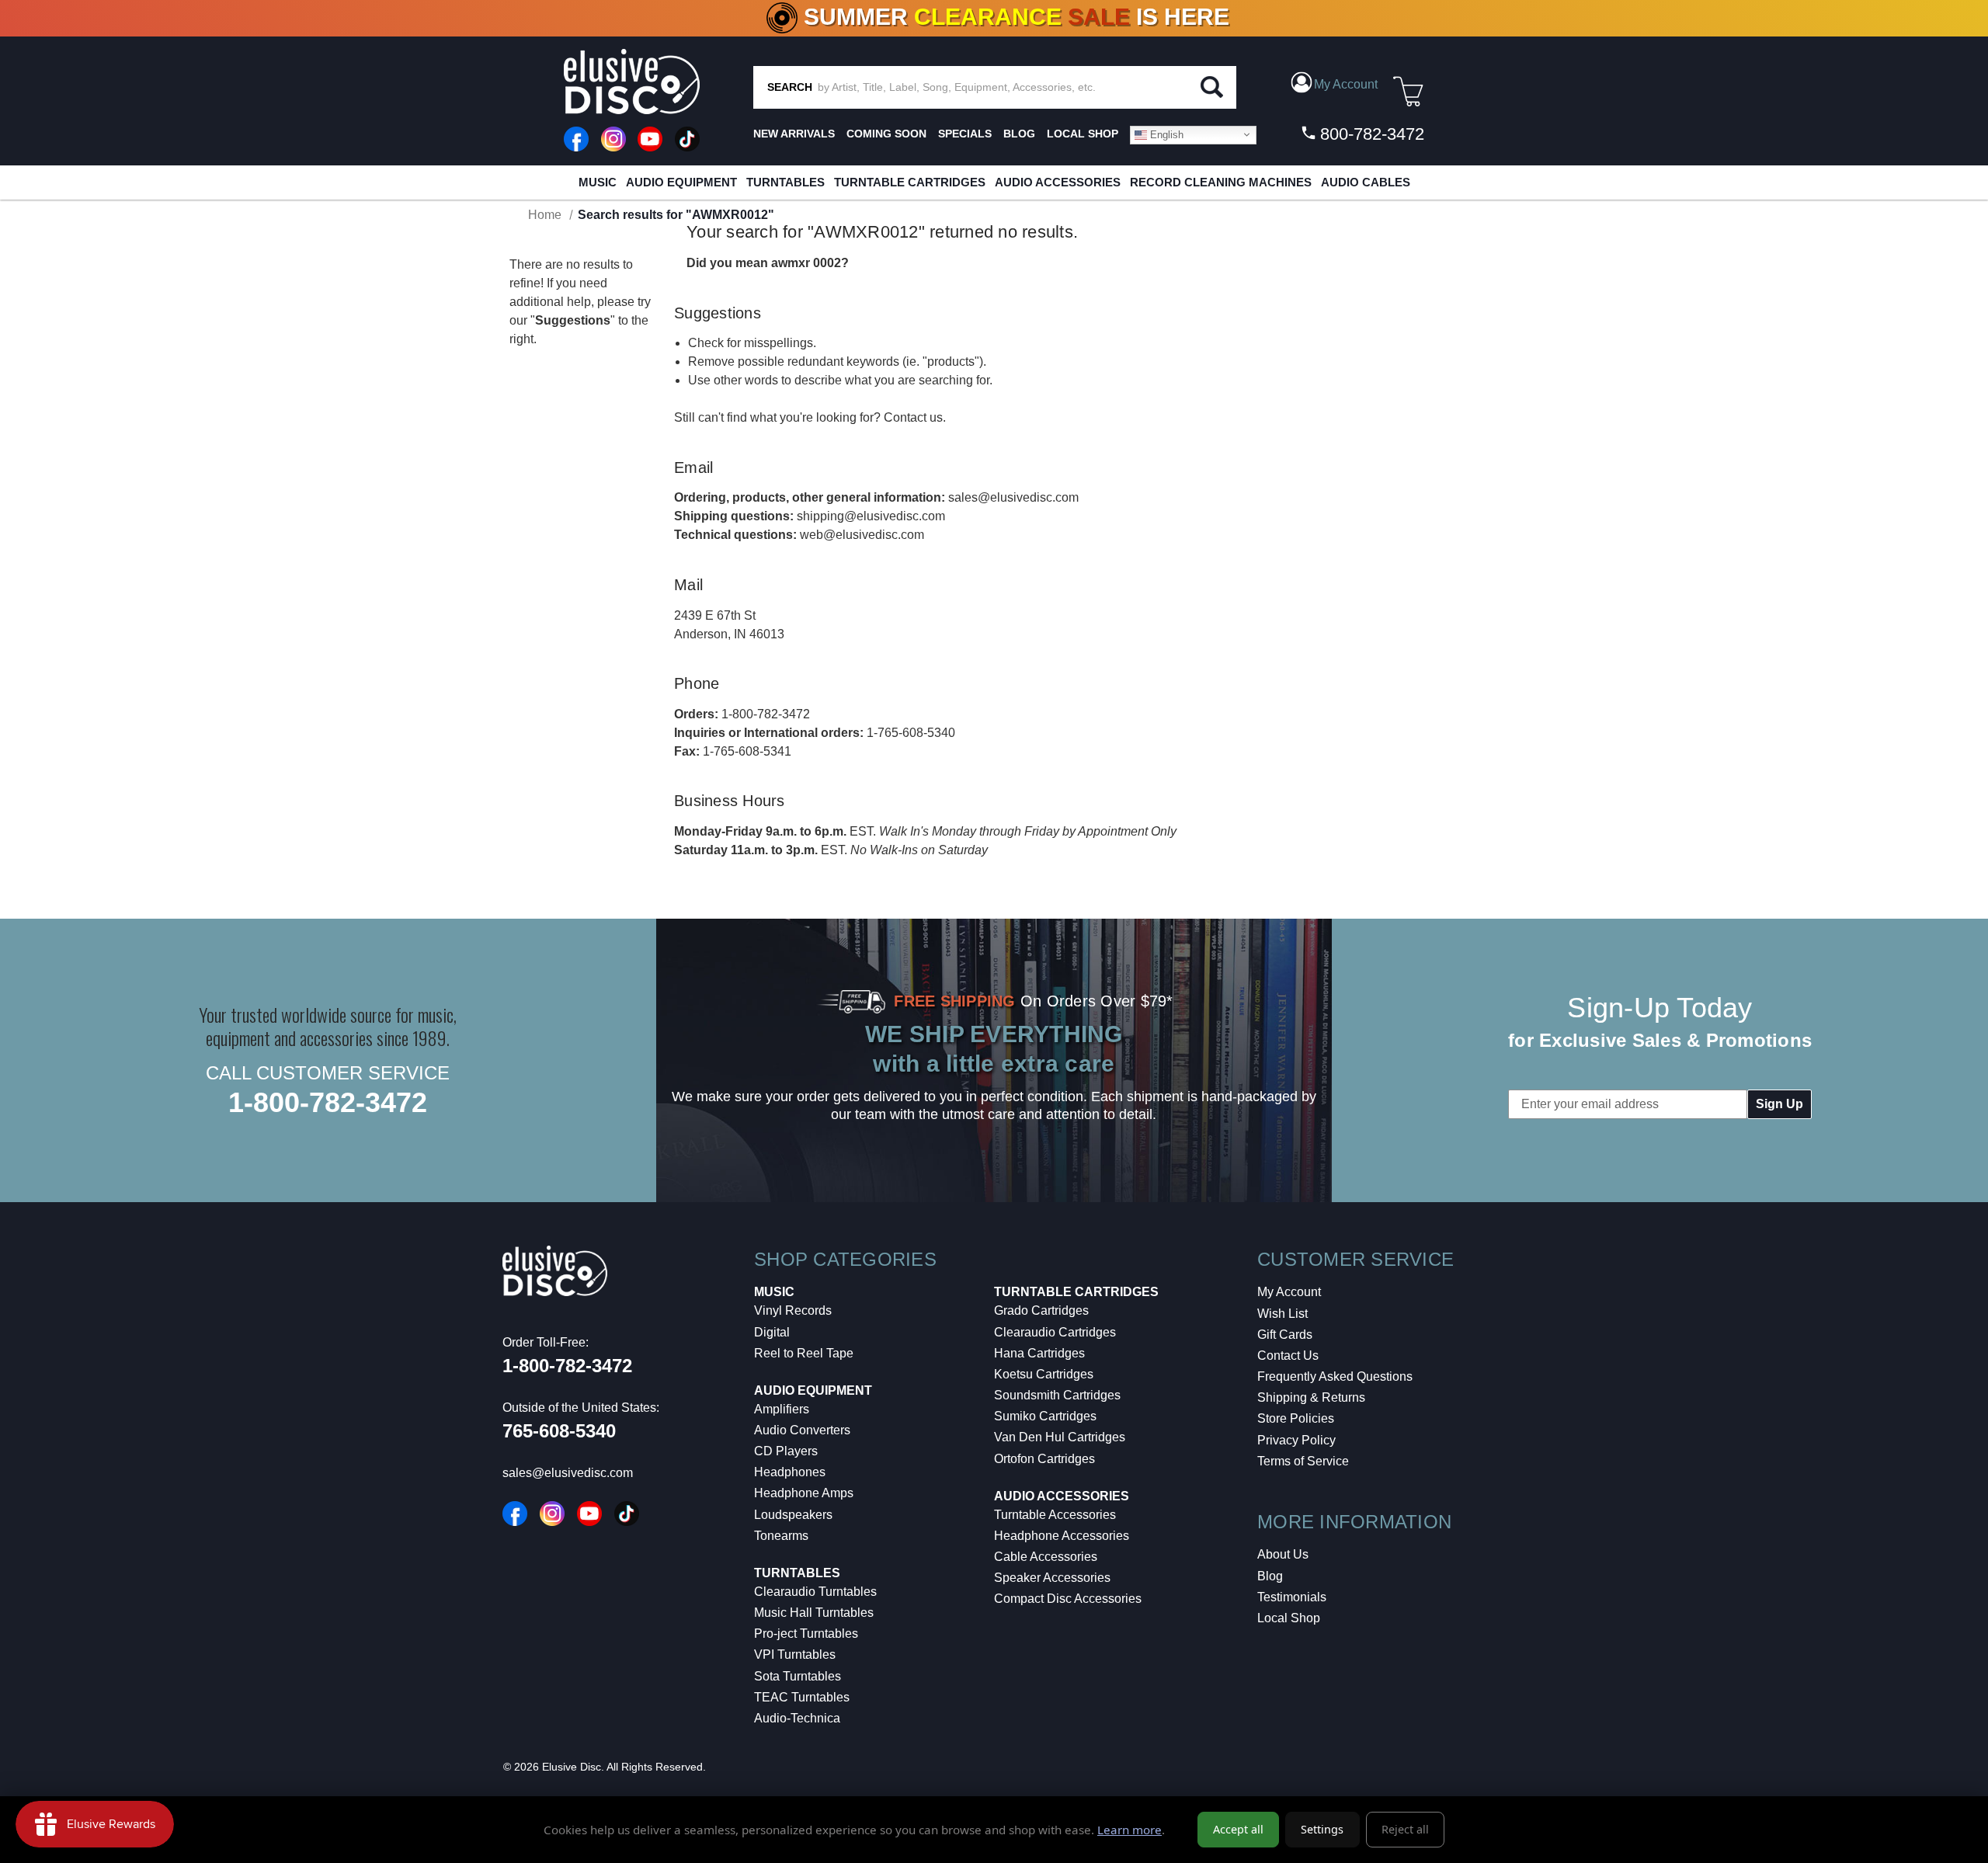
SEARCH (790, 87)
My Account (1289, 1292)
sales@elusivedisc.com (1013, 497)
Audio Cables (1366, 182)
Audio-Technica (797, 1718)
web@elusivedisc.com (862, 535)
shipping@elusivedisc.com (871, 516)
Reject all (1405, 1829)
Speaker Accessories (1052, 1578)
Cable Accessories (1046, 1557)
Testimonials (1292, 1597)
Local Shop (1289, 1618)
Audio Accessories (1058, 182)
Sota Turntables (798, 1676)
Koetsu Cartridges (1044, 1374)
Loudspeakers (793, 1515)
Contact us (913, 417)
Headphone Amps (804, 1493)
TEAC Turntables (802, 1697)
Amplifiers (782, 1409)
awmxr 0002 (806, 263)
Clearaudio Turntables (815, 1592)
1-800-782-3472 (766, 714)
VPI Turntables (795, 1654)
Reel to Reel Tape (804, 1353)
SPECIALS (965, 134)
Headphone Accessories (1062, 1536)
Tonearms (781, 1536)
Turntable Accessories (1055, 1515)
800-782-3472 (1370, 134)
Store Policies (1296, 1418)
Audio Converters (802, 1430)
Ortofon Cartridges (1044, 1459)
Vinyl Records (793, 1310)
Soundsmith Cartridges (1057, 1395)
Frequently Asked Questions (1335, 1376)
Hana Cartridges (1039, 1353)
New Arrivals (794, 134)
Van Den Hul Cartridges (1060, 1437)
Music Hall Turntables (814, 1613)
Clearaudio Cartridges (1055, 1332)
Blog (1270, 1576)
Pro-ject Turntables (806, 1634)
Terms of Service (1303, 1461)
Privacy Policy (1296, 1440)
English (1165, 134)
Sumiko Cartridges (1045, 1416)
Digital (772, 1332)
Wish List (1282, 1314)
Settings (1322, 1829)
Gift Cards (1285, 1335)
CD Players (786, 1451)
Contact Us (1288, 1356)
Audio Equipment (681, 182)
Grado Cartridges (1041, 1310)
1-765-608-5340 (911, 733)
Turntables (785, 182)
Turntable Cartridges (910, 182)
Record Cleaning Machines (1221, 182)
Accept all (1238, 1829)
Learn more (1130, 1830)
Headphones (790, 1472)
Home (545, 215)
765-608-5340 (559, 1431)
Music (598, 182)
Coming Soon (886, 134)
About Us (1283, 1554)
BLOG (1019, 134)
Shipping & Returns (1311, 1397)
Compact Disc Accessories (1068, 1599)
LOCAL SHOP (1083, 134)
